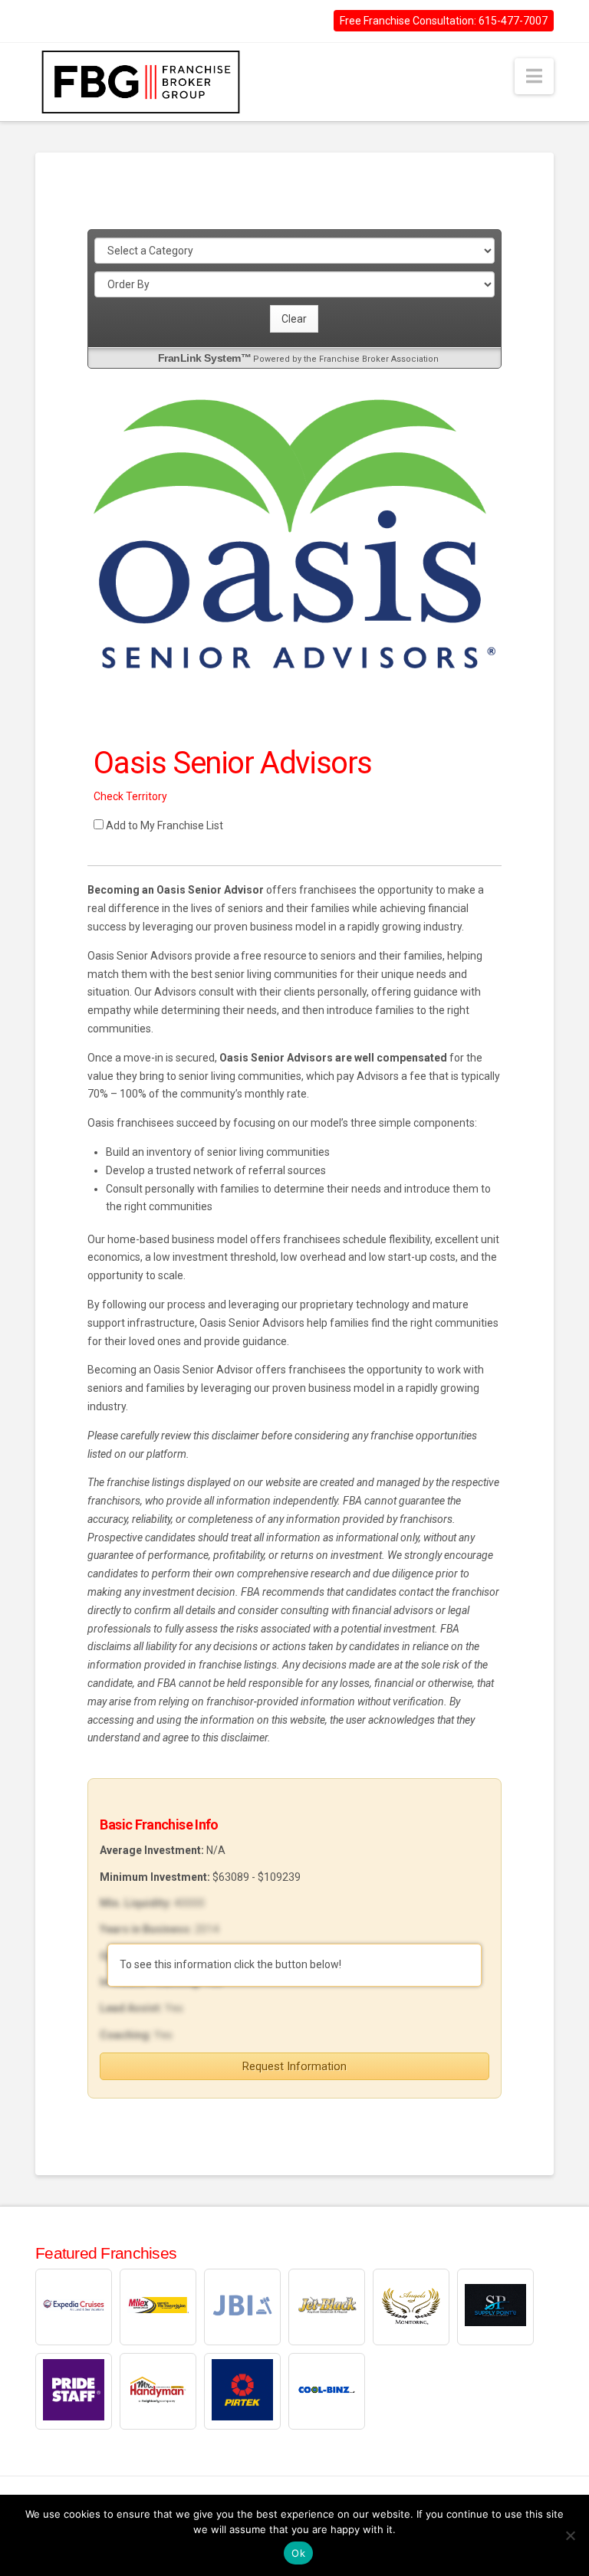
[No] (570, 2535)
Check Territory (130, 796)
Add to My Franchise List (165, 825)
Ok (298, 2553)
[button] (534, 76)
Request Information (294, 2066)
